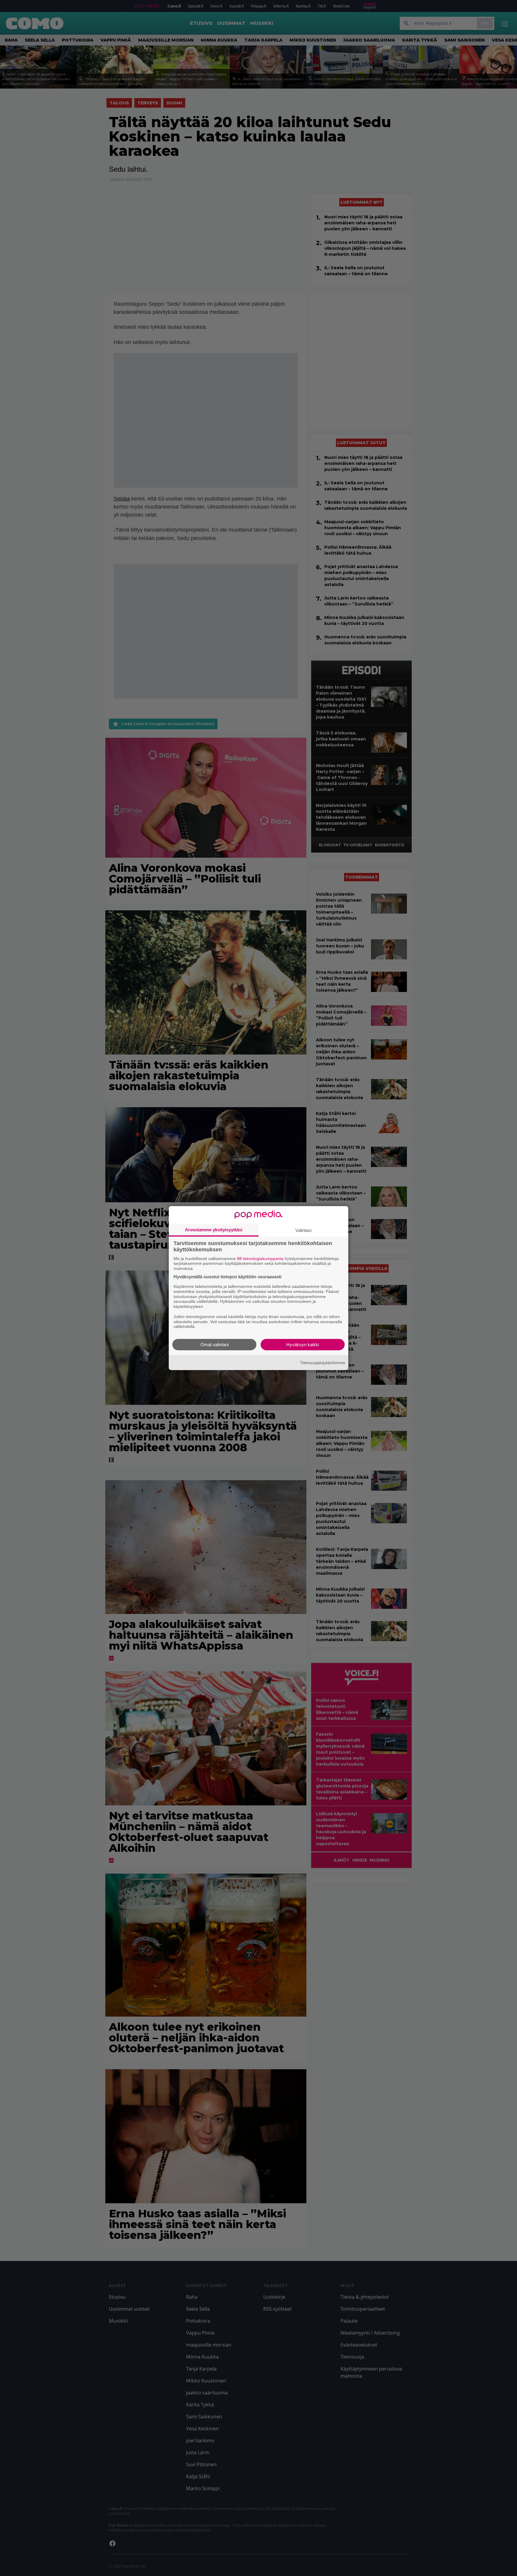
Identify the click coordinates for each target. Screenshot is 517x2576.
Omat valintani (215, 1345)
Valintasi (303, 1230)
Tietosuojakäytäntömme (323, 1362)
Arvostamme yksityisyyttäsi (214, 1229)
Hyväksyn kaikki (303, 1345)
